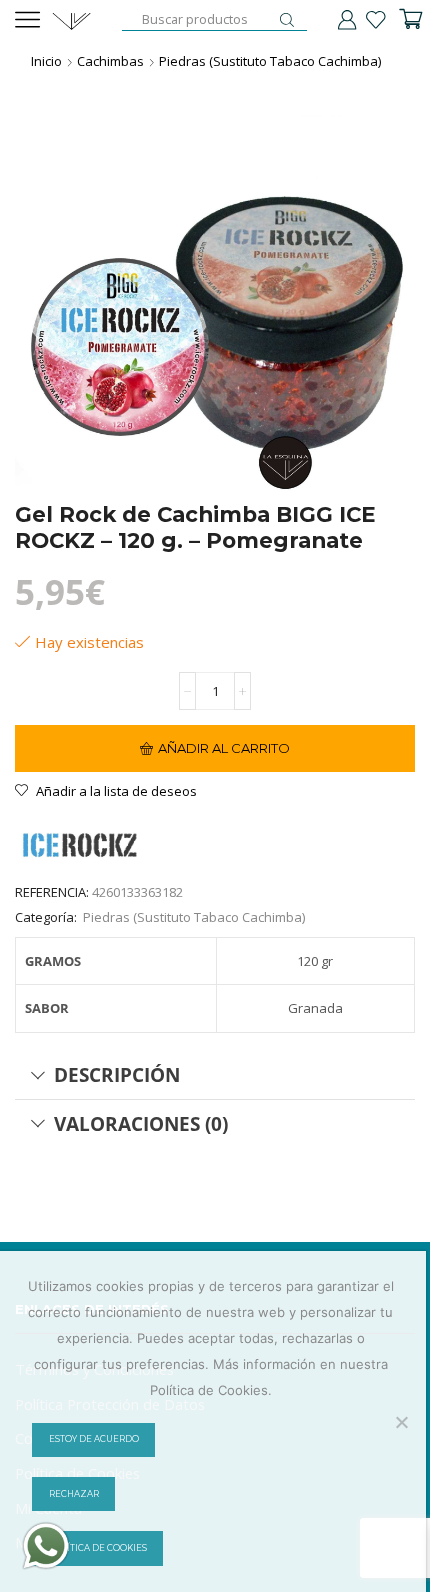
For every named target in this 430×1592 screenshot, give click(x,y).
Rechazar (74, 1494)
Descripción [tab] (117, 1074)
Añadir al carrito (224, 748)
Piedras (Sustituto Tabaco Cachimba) (270, 61)
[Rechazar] (401, 1422)
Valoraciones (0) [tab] (141, 1123)
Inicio (46, 61)
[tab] (215, 1075)
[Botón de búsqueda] (287, 20)
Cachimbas (110, 61)
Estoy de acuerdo (94, 1439)
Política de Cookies (98, 1548)
